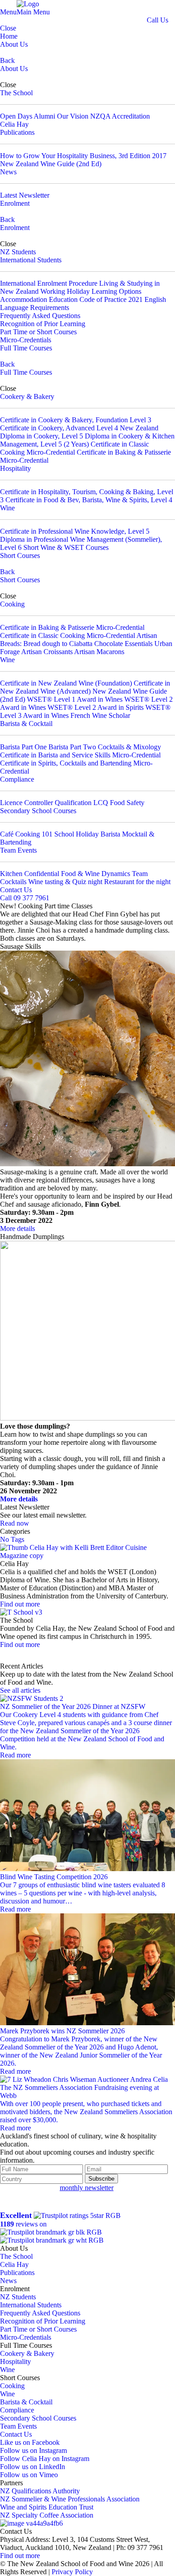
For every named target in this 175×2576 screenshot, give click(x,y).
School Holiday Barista (87, 834)
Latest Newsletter (25, 195)
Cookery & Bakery (27, 396)
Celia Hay (14, 124)
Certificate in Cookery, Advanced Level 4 (59, 428)
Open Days (16, 116)
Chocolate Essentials (124, 644)
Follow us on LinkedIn (33, 2467)
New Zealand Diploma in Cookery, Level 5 (79, 432)
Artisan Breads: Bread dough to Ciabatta (79, 640)
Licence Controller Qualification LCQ (54, 803)
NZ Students (18, 252)
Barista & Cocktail (26, 724)
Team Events (18, 850)
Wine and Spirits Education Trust (47, 2507)
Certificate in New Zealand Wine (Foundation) (66, 683)
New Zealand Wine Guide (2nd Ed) (51, 164)
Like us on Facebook (30, 2442)
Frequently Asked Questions (40, 316)
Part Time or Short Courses (38, 332)
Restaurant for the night (137, 882)
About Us (14, 44)
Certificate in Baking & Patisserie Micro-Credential (72, 627)
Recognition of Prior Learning (43, 324)
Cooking (12, 604)
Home (9, 36)
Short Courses (20, 555)
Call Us (157, 20)
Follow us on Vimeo (29, 2475)
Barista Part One (23, 747)
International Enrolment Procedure (49, 283)
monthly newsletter (87, 2188)
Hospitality (15, 468)
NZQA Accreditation (120, 116)
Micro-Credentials (26, 340)
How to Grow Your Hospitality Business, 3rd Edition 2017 (83, 156)
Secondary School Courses (38, 811)
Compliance (17, 779)
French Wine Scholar (100, 715)
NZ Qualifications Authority (40, 2491)
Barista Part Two (72, 747)
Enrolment (15, 203)
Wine (7, 508)
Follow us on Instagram (33, 2450)
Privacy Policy (72, 2572)
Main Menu (33, 12)
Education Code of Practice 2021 (96, 299)
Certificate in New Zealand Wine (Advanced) (85, 687)
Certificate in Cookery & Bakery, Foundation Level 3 (76, 420)
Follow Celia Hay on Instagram (45, 2459)
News (8, 172)
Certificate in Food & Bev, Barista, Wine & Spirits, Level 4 (89, 500)
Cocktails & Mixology (129, 747)
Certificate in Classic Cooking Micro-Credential (74, 448)
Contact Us (16, 890)
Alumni (44, 116)
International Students (31, 260)
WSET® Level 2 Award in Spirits (96, 707)
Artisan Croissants (47, 652)
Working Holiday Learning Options (91, 291)
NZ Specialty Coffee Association (47, 2515)
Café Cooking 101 (26, 834)
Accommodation (24, 299)
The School (16, 93)
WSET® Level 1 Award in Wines (75, 699)
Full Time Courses (26, 348)
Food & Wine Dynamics (96, 874)
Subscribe (101, 2179)
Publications (17, 132)
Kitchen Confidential (30, 874)
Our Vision (73, 116)
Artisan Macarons (99, 652)
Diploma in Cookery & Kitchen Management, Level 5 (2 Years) (87, 440)
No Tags (12, 1539)
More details (17, 1228)
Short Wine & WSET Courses (66, 547)
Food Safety (127, 803)
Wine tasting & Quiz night (65, 882)
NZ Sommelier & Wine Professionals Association (70, 2499)
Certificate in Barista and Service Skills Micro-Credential (80, 755)
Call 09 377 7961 (25, 898)
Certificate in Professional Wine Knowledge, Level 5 (75, 531)
